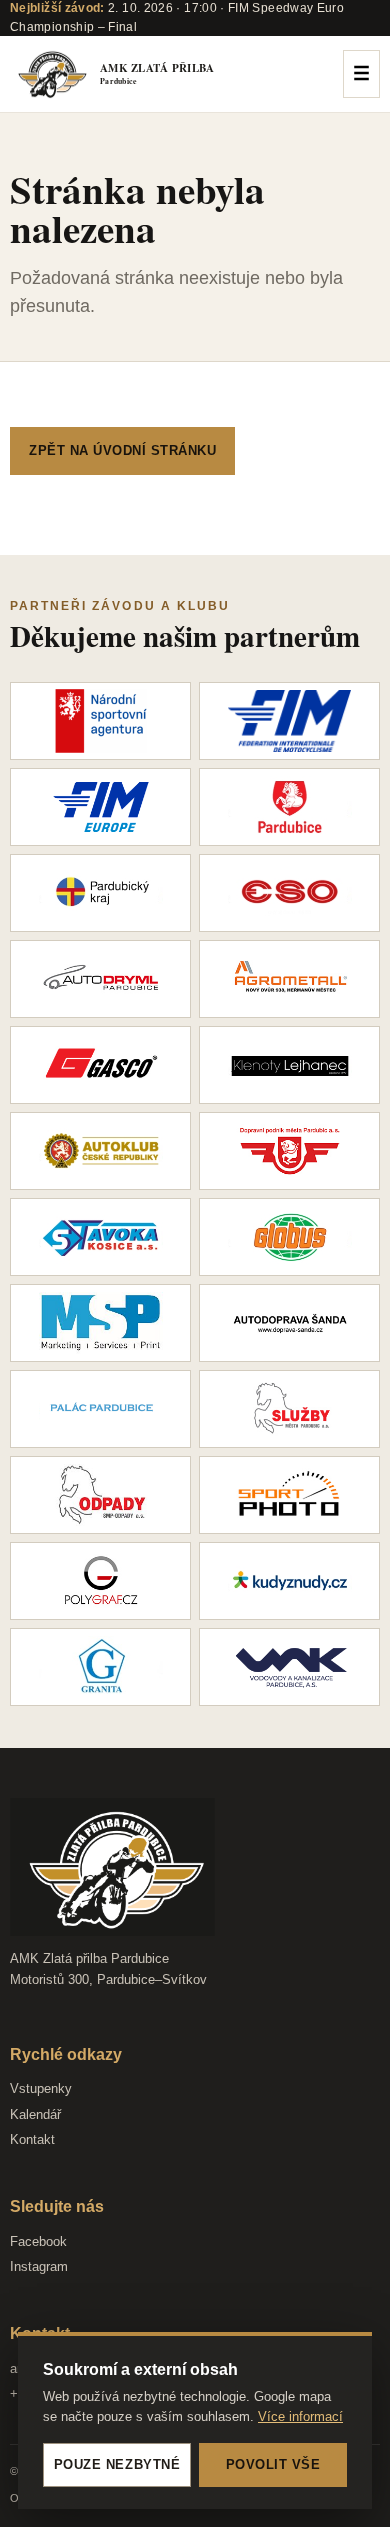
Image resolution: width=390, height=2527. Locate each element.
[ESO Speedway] (289, 893)
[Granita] (100, 1667)
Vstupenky (41, 2088)
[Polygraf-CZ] (100, 1581)
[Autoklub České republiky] (100, 1151)
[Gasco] (100, 1065)
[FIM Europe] (100, 807)
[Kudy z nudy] (289, 1581)
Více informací (300, 2416)
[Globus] (289, 1237)
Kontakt (32, 2139)
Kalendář (35, 2114)
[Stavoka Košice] (100, 1237)
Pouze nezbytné (117, 2464)
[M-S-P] (100, 1323)
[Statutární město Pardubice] (289, 807)
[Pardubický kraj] (100, 893)
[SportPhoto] (289, 1495)
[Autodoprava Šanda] (289, 1323)
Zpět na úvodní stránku (122, 450)
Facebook (38, 2241)
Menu (361, 73)
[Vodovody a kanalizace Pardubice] (289, 1667)
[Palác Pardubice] (100, 1409)
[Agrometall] (289, 979)
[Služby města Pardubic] (289, 1409)
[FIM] (289, 721)
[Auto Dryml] (100, 979)
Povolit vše (273, 2464)
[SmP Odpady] (100, 1495)
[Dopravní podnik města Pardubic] (289, 1151)
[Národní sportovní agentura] (100, 721)
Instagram (39, 2266)
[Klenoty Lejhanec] (289, 1065)
